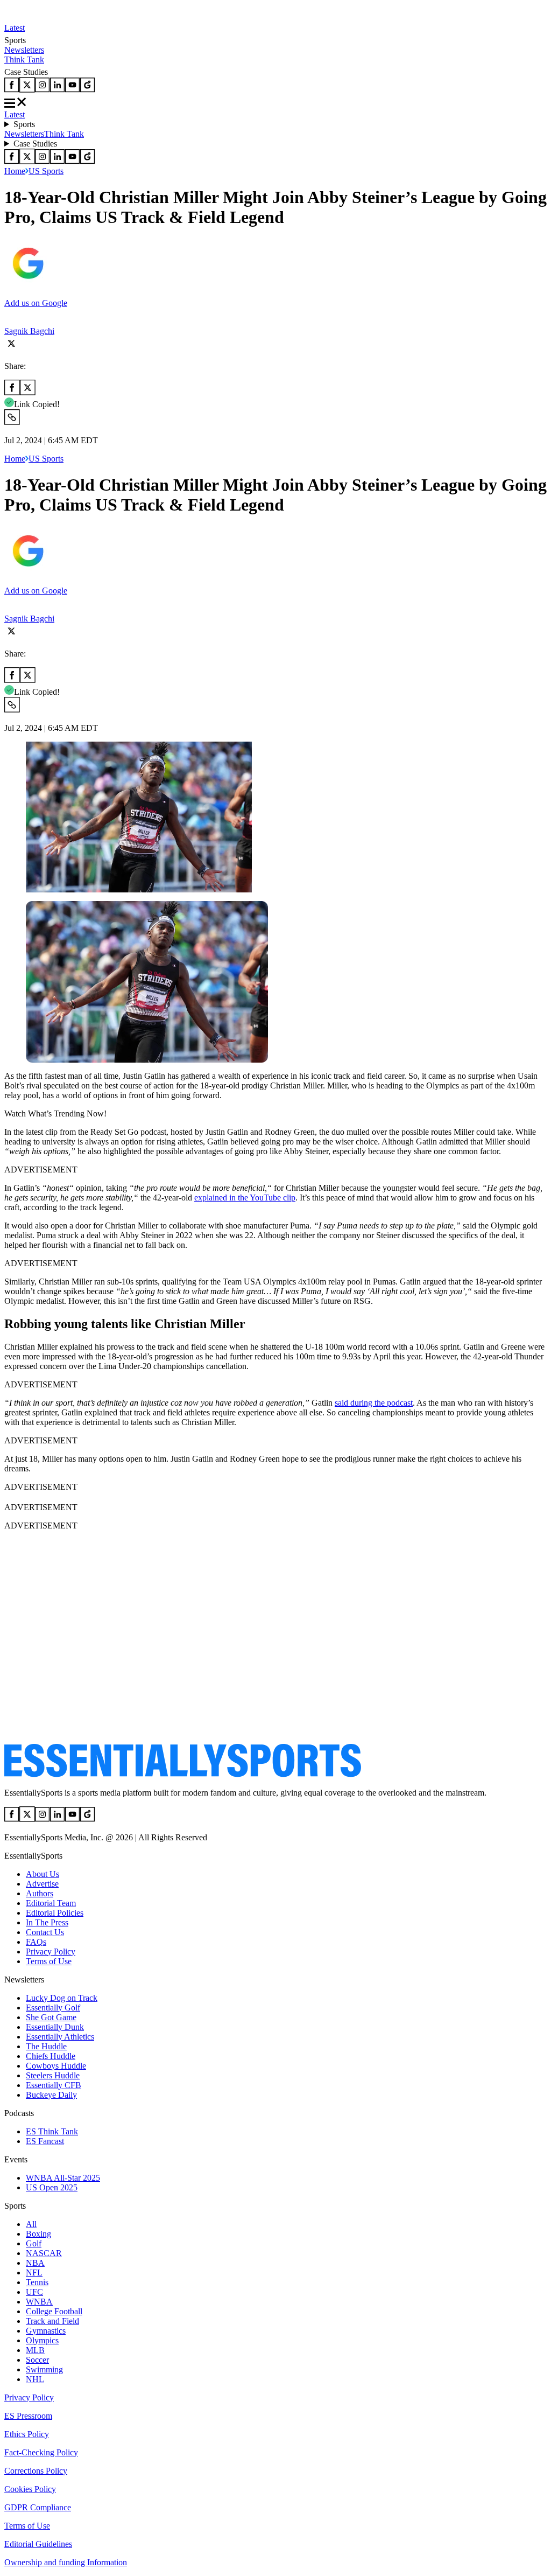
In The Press (47, 1922)
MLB (35, 2350)
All (31, 2224)
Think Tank (24, 60)
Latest (15, 28)
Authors (40, 1893)
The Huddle (46, 2046)
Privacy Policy (51, 1952)
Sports (24, 124)
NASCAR (44, 2253)
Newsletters (24, 50)
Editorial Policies (55, 1913)
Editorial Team (51, 1903)
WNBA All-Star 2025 (63, 2178)
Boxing (38, 2234)
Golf (34, 2243)
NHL (35, 2379)
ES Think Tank (52, 2131)
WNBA (39, 2302)
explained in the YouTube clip (245, 1198)
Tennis (37, 2282)
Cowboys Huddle (56, 2066)
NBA (35, 2263)
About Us (43, 1874)
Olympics (42, 2340)
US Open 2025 (52, 2187)
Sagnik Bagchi (29, 331)
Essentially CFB (54, 2085)
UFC (34, 2292)
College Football (54, 2311)
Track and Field (52, 2321)
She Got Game (51, 2017)
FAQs (36, 1942)
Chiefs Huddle (51, 2056)
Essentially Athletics (60, 2037)
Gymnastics (46, 2331)
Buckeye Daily (51, 2095)
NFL (34, 2273)
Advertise (42, 1884)
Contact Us (45, 1932)
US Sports (46, 171)
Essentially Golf (53, 2008)
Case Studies (35, 144)
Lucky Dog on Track (62, 1998)
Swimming (44, 2369)
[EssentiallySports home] (183, 1774)
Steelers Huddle (53, 2075)
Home (15, 171)
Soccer (37, 2360)
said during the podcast (374, 1403)
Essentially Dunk (55, 2027)
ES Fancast (45, 2141)
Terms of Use (49, 1961)
